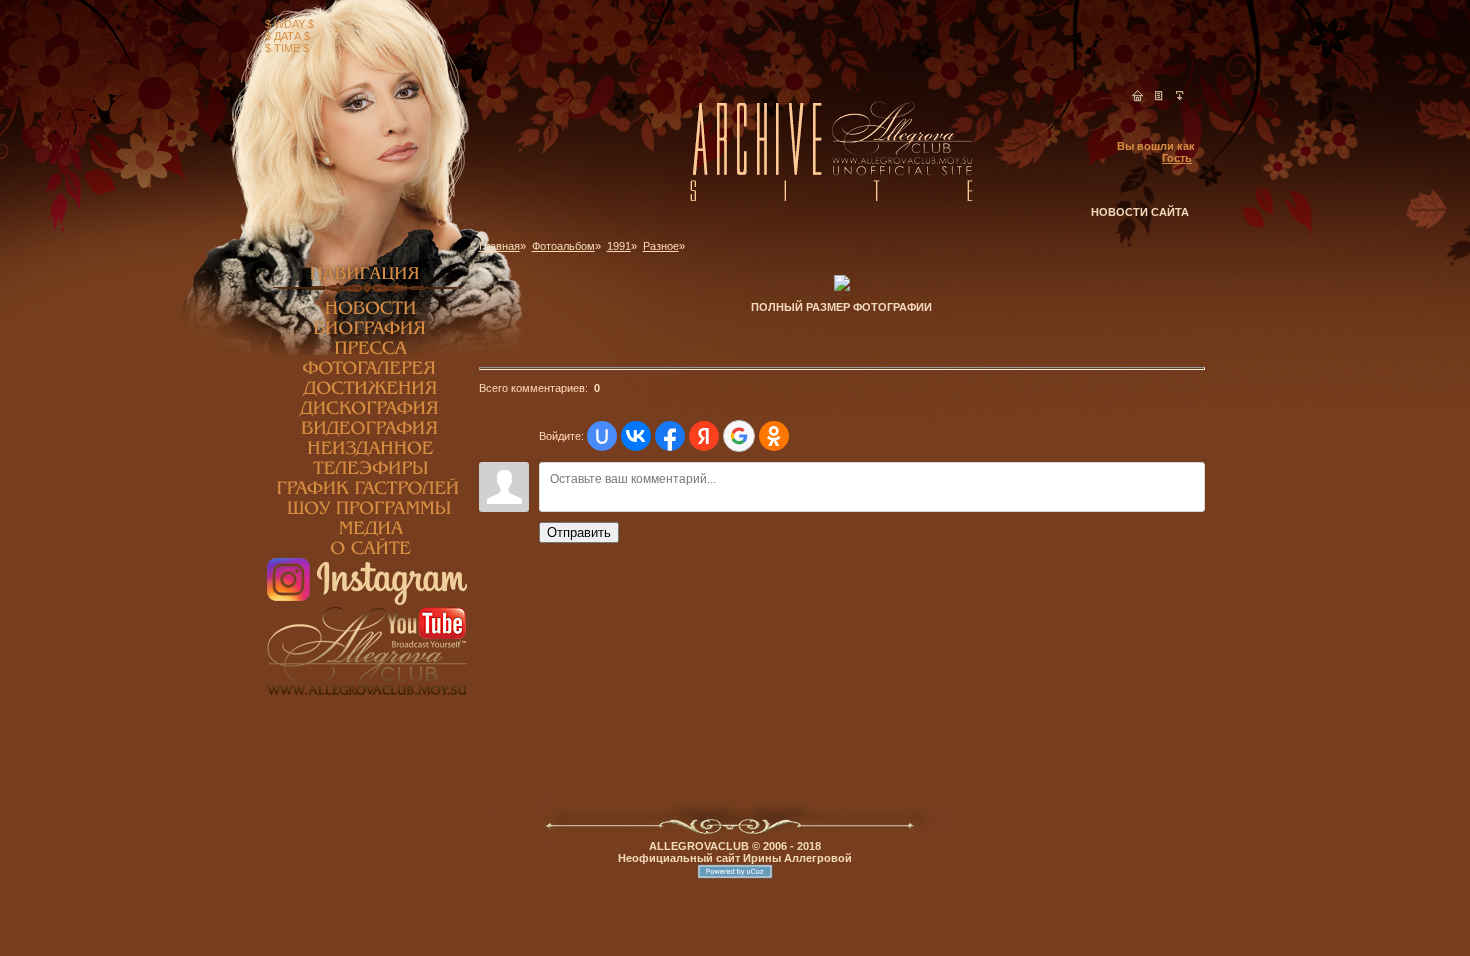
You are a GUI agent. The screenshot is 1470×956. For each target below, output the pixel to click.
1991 (619, 246)
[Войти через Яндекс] (704, 436)
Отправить (579, 532)
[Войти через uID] (602, 436)
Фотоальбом (563, 246)
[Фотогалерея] (367, 374)
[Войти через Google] (739, 436)
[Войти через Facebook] (670, 436)
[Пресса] (367, 354)
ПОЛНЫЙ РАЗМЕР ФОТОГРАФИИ (841, 307)
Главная (499, 246)
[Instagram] (367, 601)
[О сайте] (367, 554)
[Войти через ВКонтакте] (636, 436)
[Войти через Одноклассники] (774, 436)
